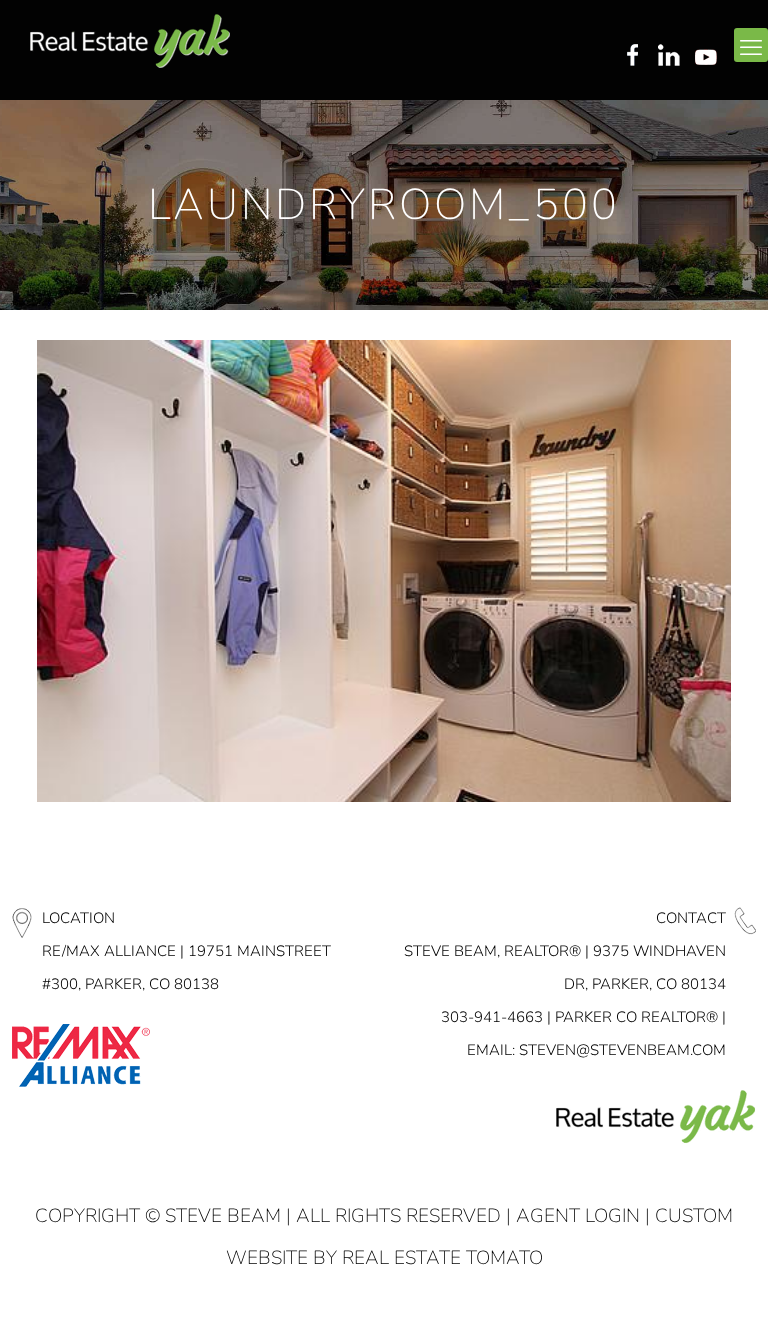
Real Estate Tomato (442, 1258)
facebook (632, 57)
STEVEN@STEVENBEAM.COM (622, 1050)
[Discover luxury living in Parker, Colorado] (130, 42)
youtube (710, 57)
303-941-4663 (492, 1017)
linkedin (671, 57)
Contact (691, 918)
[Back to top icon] (672, 1278)
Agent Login (578, 1216)
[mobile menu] (751, 45)
